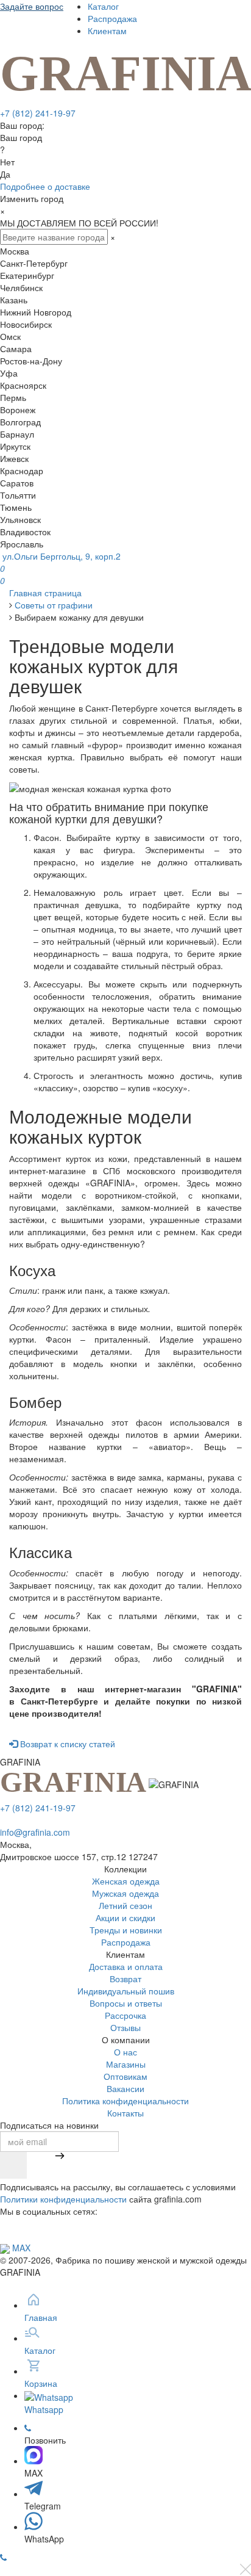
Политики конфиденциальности (63, 2199)
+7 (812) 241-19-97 (38, 113)
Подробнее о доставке (45, 186)
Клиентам (107, 31)
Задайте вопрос (32, 6)
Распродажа (112, 18)
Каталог (103, 6)
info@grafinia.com (35, 1832)
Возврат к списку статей (66, 1744)
